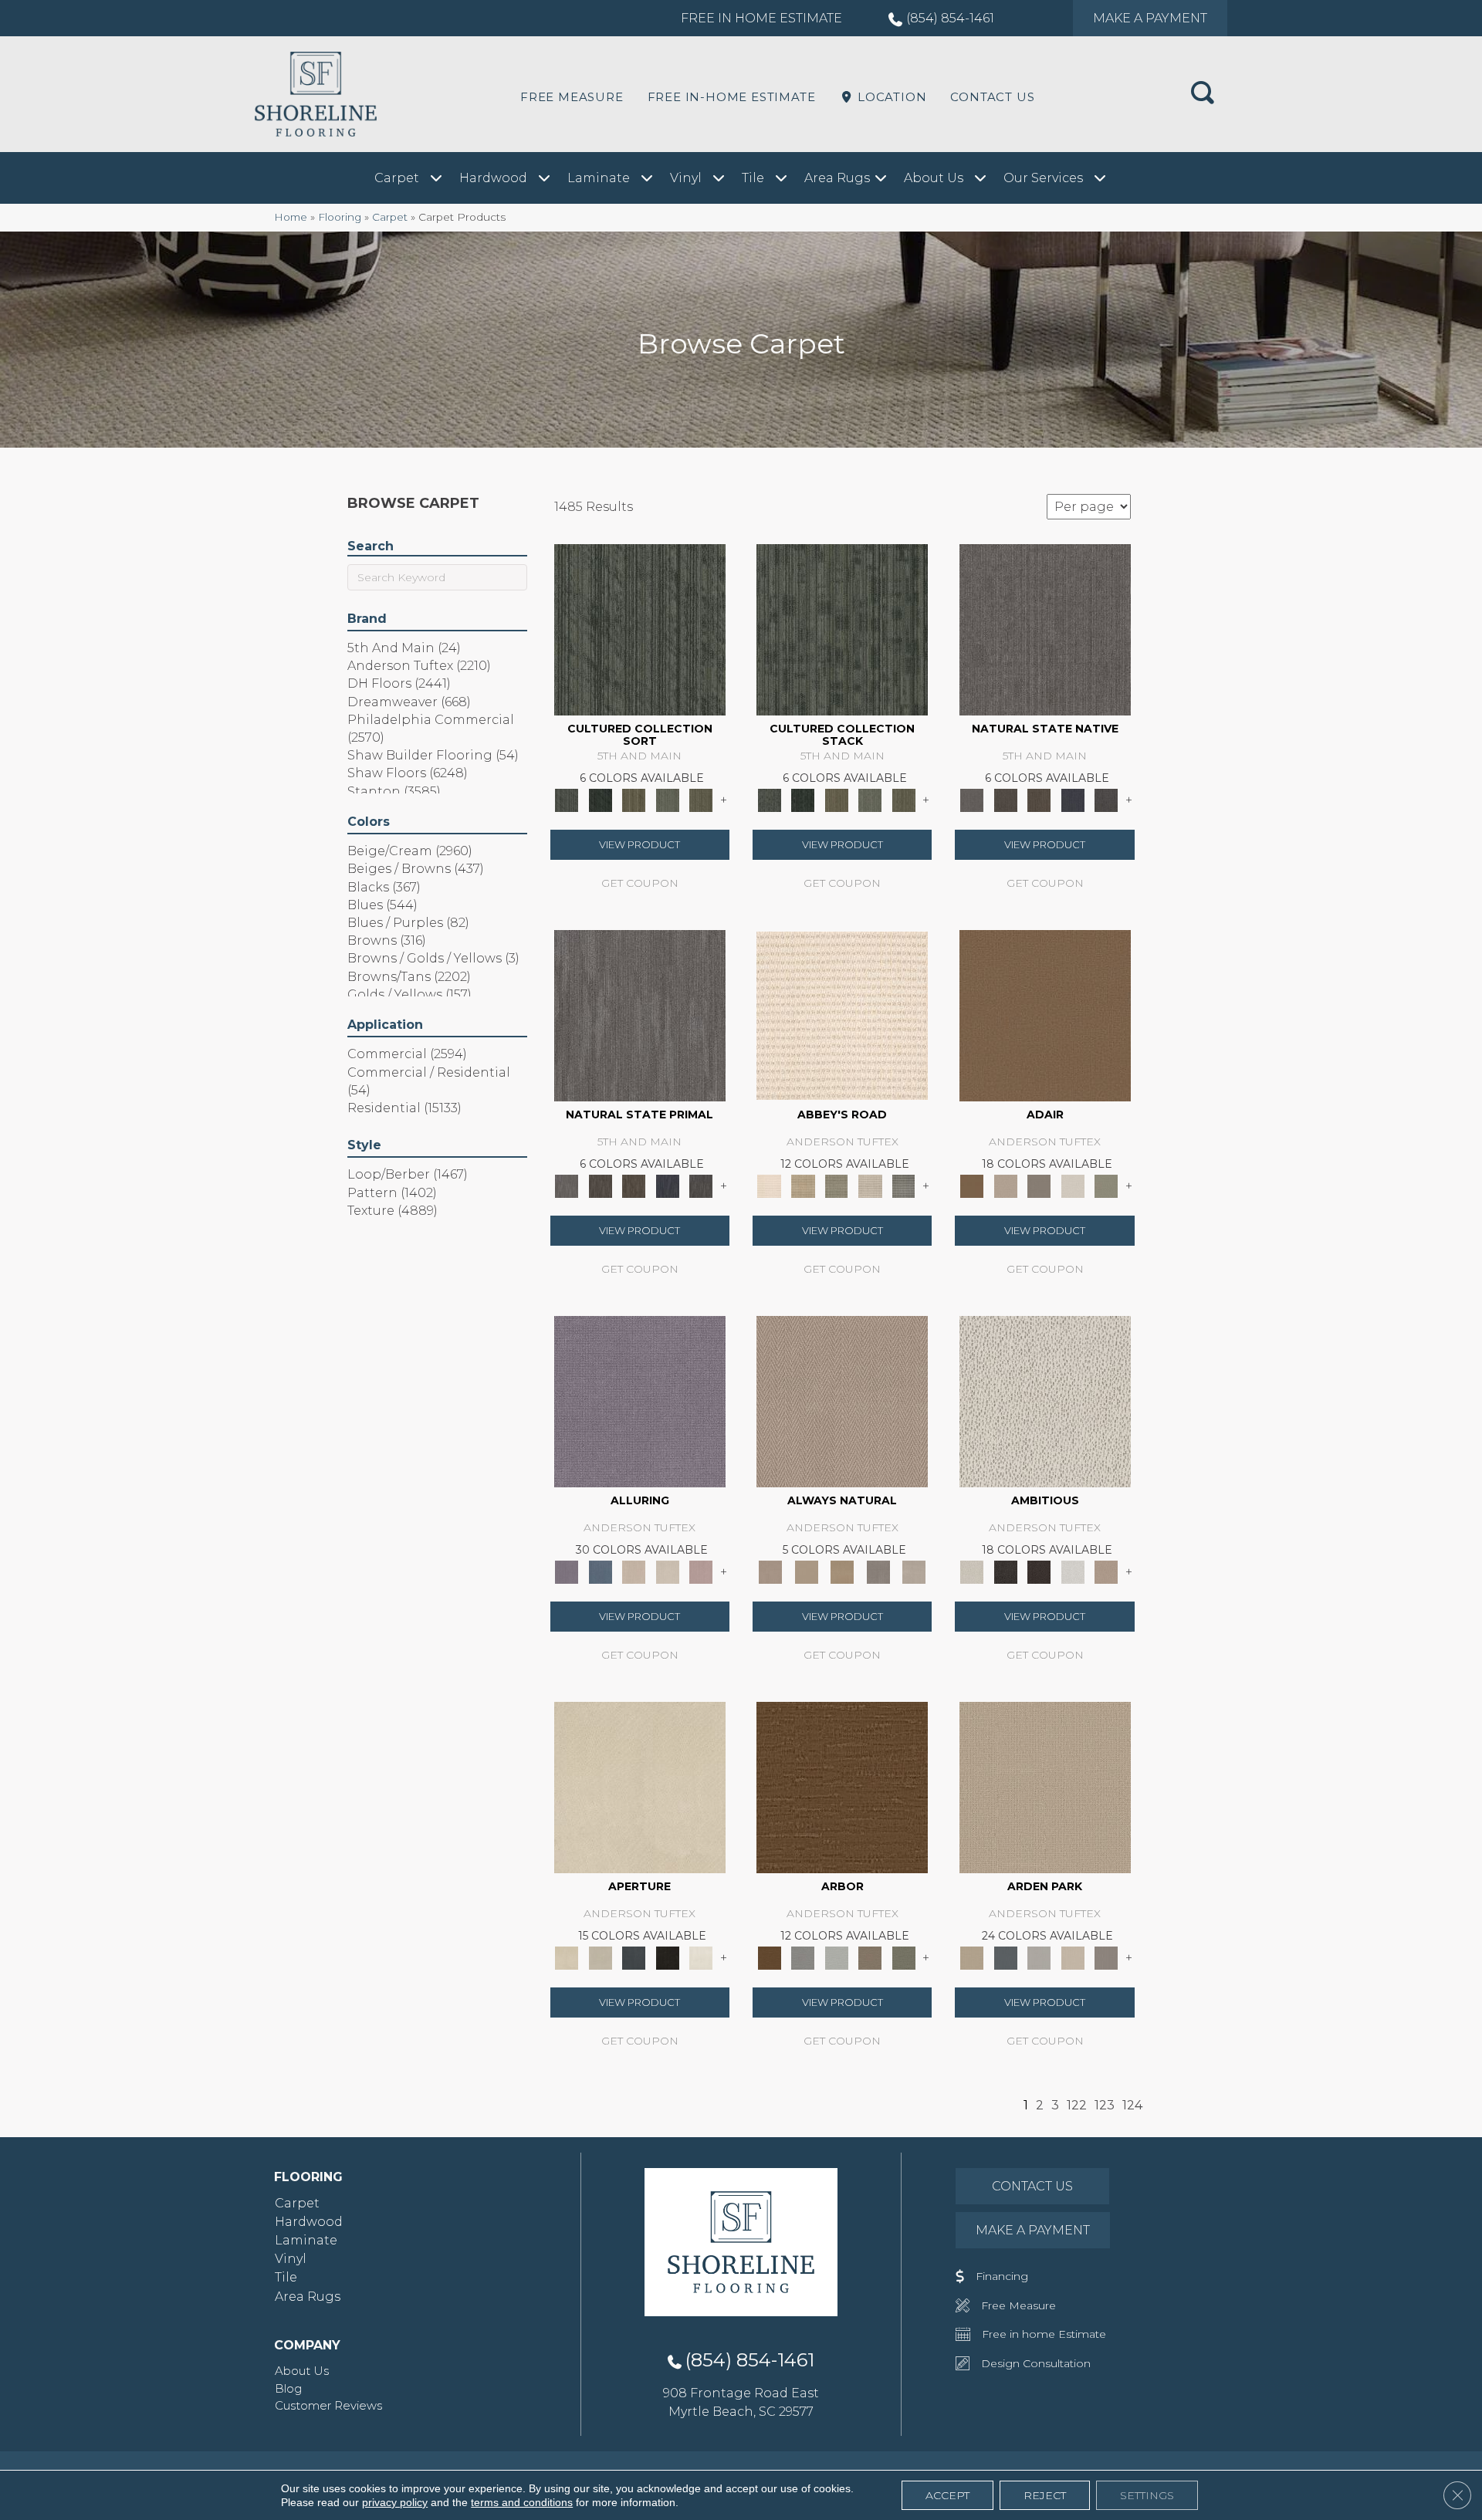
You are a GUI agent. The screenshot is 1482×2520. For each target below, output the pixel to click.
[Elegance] (1073, 1185)
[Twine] (914, 1571)
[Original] (1106, 799)
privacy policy (395, 2502)
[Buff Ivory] (640, 1786)
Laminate (306, 2240)
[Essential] (1005, 799)
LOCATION (890, 97)
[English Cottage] (1106, 1185)
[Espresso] (668, 1957)
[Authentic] (1045, 1786)
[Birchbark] (668, 1571)
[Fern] (904, 1957)
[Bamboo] (802, 1185)
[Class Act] (1039, 1185)
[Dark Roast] (1039, 1571)
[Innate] (1073, 799)
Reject (1045, 2495)
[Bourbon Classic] (1045, 1014)
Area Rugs (308, 2297)
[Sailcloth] (843, 1571)
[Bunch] (600, 799)
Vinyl (291, 2259)
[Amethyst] (640, 1400)
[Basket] (842, 1400)
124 (1132, 2105)
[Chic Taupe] (870, 1185)
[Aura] (842, 1014)
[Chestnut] (842, 1786)
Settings (1147, 2495)
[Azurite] (600, 1571)
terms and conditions (522, 2502)
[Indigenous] (1039, 799)
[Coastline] (837, 1957)
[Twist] (701, 799)
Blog (288, 2388)
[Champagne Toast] (1005, 1185)
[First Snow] (701, 1957)
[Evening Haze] (1106, 1957)
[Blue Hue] (1005, 1957)
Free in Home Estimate (761, 18)
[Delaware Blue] (904, 1185)
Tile (286, 2277)
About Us (302, 2371)
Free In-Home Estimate (732, 97)
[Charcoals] (1005, 1571)
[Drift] (1073, 1957)
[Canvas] (1045, 1400)
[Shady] (878, 1571)
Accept (947, 2495)
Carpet (390, 217)
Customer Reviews (328, 2405)
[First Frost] (1073, 1571)
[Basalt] (634, 1571)
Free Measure (572, 97)
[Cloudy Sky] (802, 1957)
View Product (639, 844)
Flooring (340, 217)
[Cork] (806, 1571)
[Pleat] (668, 799)
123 (1105, 2105)
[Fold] (634, 799)
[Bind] (640, 628)
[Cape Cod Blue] (634, 1957)
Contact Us (992, 97)
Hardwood (309, 2222)
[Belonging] (1045, 628)
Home (291, 217)
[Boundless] (837, 1185)
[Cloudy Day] (1039, 1957)
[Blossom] (701, 1571)
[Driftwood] (870, 1957)
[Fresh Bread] (1106, 1571)
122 (1077, 2105)
